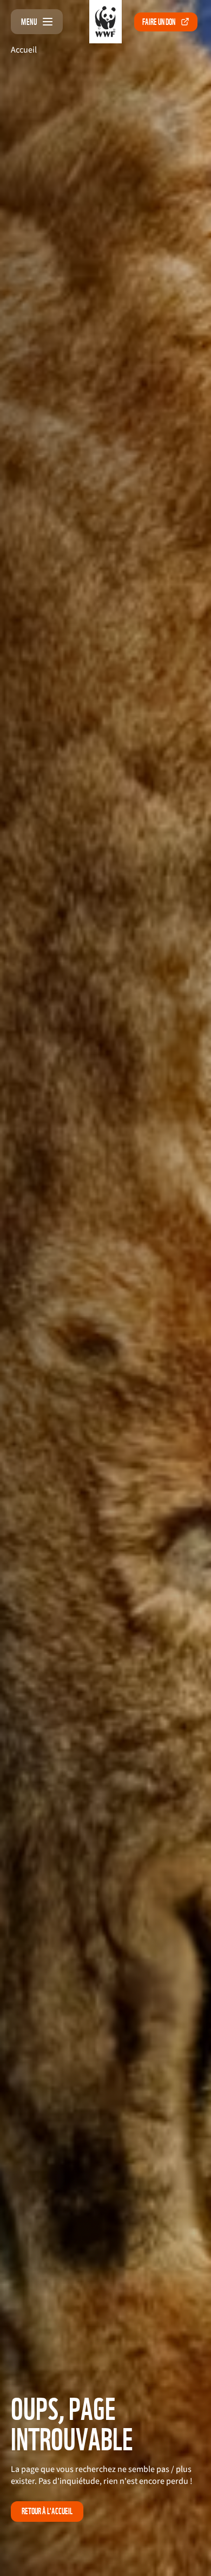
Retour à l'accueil (47, 2511)
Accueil (24, 50)
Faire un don (159, 22)
